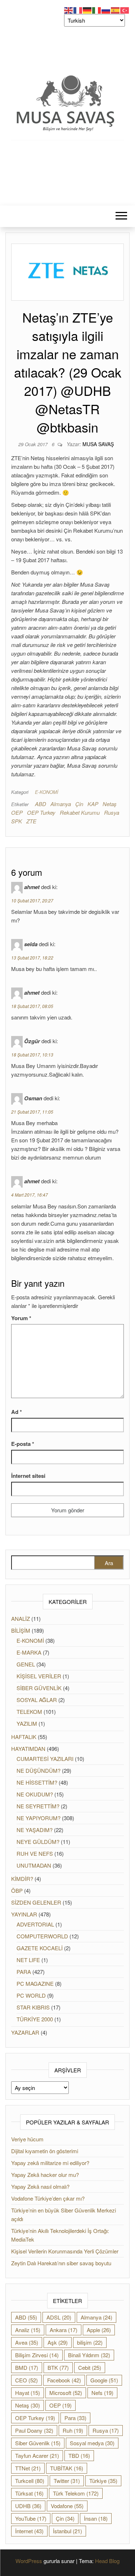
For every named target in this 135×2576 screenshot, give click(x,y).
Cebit (90, 2367)
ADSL (59, 2317)
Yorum (21, 1318)
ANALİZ (21, 1618)
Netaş (110, 804)
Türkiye (103, 2481)
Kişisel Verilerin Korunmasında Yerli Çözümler (65, 2251)
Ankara (64, 2330)
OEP (17, 812)
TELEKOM (29, 1712)
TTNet (28, 2468)
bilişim (90, 2342)
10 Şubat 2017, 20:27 (32, 900)
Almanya (61, 804)
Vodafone (67, 2506)
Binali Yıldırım (89, 2355)
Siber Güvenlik (38, 2443)
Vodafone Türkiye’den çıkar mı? (48, 2198)
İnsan (96, 2518)
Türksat (29, 2493)
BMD (27, 2367)
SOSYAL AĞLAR (37, 1700)
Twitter (67, 2481)
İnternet (29, 2531)
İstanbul (67, 2531)
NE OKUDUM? (35, 1794)
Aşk (58, 2342)
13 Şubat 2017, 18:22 (32, 958)
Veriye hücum (27, 2139)
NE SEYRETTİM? (38, 1806)
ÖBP (17, 1890)
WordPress (29, 2561)
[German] (87, 10)
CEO (26, 2380)
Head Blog (107, 2561)
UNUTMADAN (34, 1865)
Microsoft (66, 2393)
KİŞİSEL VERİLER (39, 1676)
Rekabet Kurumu (80, 812)
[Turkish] (125, 10)
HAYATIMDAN (28, 1749)
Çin (79, 804)
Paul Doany (34, 2430)
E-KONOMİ (47, 792)
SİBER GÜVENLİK (39, 1688)
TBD (79, 2455)
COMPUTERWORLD (42, 1936)
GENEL (26, 1664)
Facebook (64, 2380)
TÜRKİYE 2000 (35, 2019)
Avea (27, 2342)
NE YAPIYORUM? (39, 1818)
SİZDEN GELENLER (36, 1902)
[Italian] (97, 10)
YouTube (31, 2518)
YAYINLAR (24, 1914)
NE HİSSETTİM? (37, 1782)
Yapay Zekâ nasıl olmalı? (40, 2186)
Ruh (73, 2430)
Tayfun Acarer (37, 2455)
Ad (17, 1412)
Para (75, 2418)
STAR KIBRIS (33, 2007)
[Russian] (106, 10)
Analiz (28, 2330)
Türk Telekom (76, 2493)
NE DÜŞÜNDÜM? (39, 1770)
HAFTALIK (24, 1737)
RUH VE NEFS (35, 1853)
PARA (24, 1972)
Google (104, 2380)
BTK (58, 2367)
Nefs (102, 2393)
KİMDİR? (22, 1879)
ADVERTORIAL (35, 1924)
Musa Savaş (98, 444)
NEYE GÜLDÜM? (38, 1842)
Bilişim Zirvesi (37, 2355)
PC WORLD (31, 1995)
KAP (93, 804)
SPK (17, 821)
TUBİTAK (67, 2468)
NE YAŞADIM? (35, 1830)
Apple (99, 2330)
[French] (78, 10)
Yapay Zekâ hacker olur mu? (45, 2175)
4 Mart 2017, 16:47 (30, 1195)
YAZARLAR (25, 2032)
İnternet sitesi (28, 1476)
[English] (69, 10)
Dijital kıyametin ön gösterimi (45, 2151)
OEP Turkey (41, 812)
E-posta (23, 1444)
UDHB (28, 2506)
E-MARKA (29, 1652)
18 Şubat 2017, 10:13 (32, 1055)
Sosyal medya (92, 2443)
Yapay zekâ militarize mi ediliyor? (50, 2163)
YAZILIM (27, 1723)
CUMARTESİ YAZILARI (45, 1759)
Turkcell (30, 2481)
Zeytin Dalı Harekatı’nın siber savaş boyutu (61, 2263)
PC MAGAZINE (35, 1983)
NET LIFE (28, 1960)
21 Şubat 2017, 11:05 (32, 1112)
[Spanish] (116, 10)
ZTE (31, 821)
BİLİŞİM (21, 1630)
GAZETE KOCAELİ (40, 1948)
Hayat (28, 2393)
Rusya (112, 812)
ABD (40, 804)
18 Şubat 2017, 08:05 (32, 1006)
